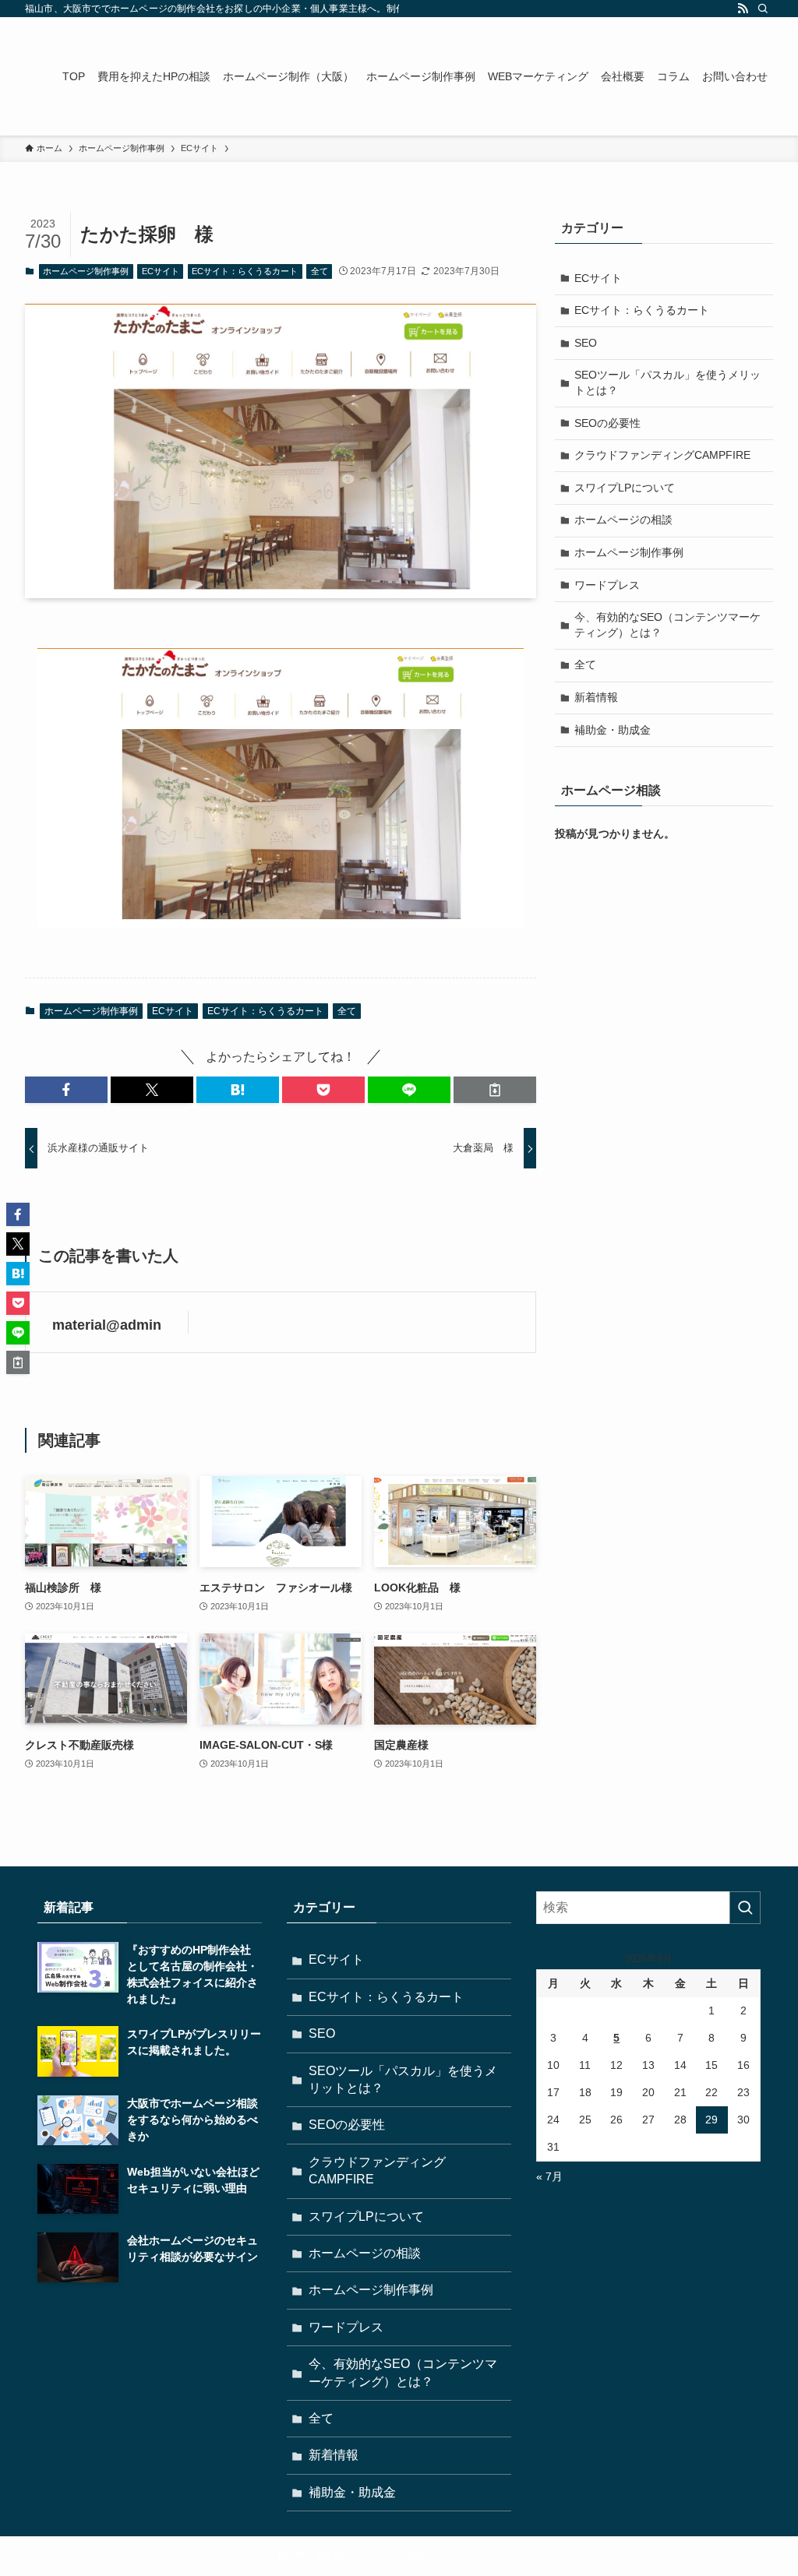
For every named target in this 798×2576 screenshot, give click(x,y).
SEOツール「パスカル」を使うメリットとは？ (667, 382)
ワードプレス (607, 585)
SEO (586, 343)
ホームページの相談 (623, 520)
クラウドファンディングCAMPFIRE (662, 455)
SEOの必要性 (607, 423)
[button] (66, 1090)
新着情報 (596, 697)
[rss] (743, 9)
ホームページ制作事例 (86, 271)
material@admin (107, 1325)
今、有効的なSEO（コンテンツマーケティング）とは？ (667, 625)
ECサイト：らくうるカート (245, 271)
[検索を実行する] (745, 1908)
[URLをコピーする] (495, 1090)
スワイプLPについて (625, 488)
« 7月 (549, 2176)
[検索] (763, 9)
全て (320, 271)
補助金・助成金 (613, 730)
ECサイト (161, 271)
